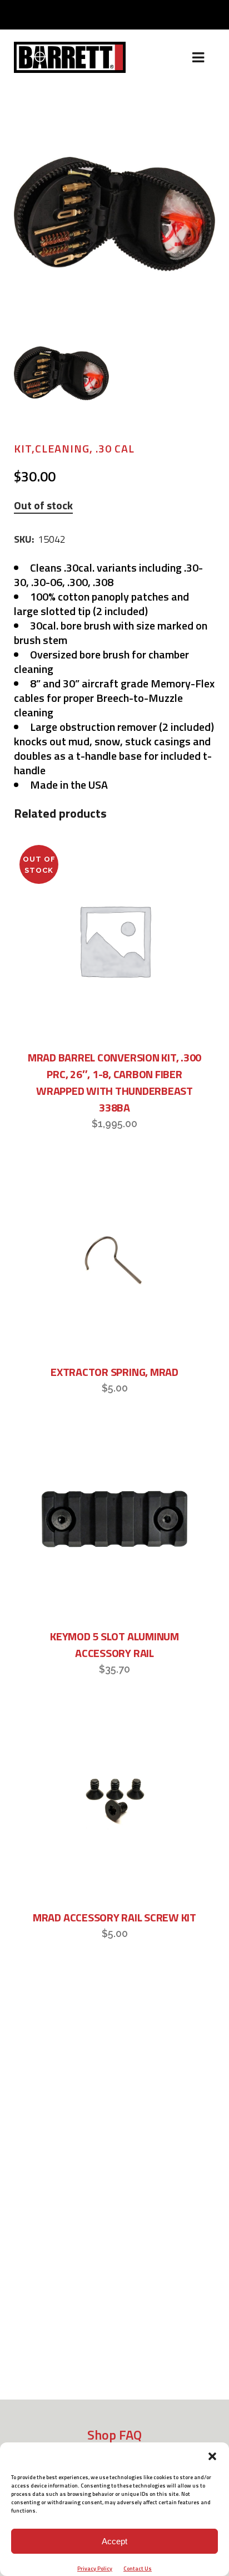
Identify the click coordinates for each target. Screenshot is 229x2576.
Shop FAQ (114, 2435)
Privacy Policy (95, 2568)
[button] (212, 2456)
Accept (114, 2541)
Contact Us (138, 2568)
